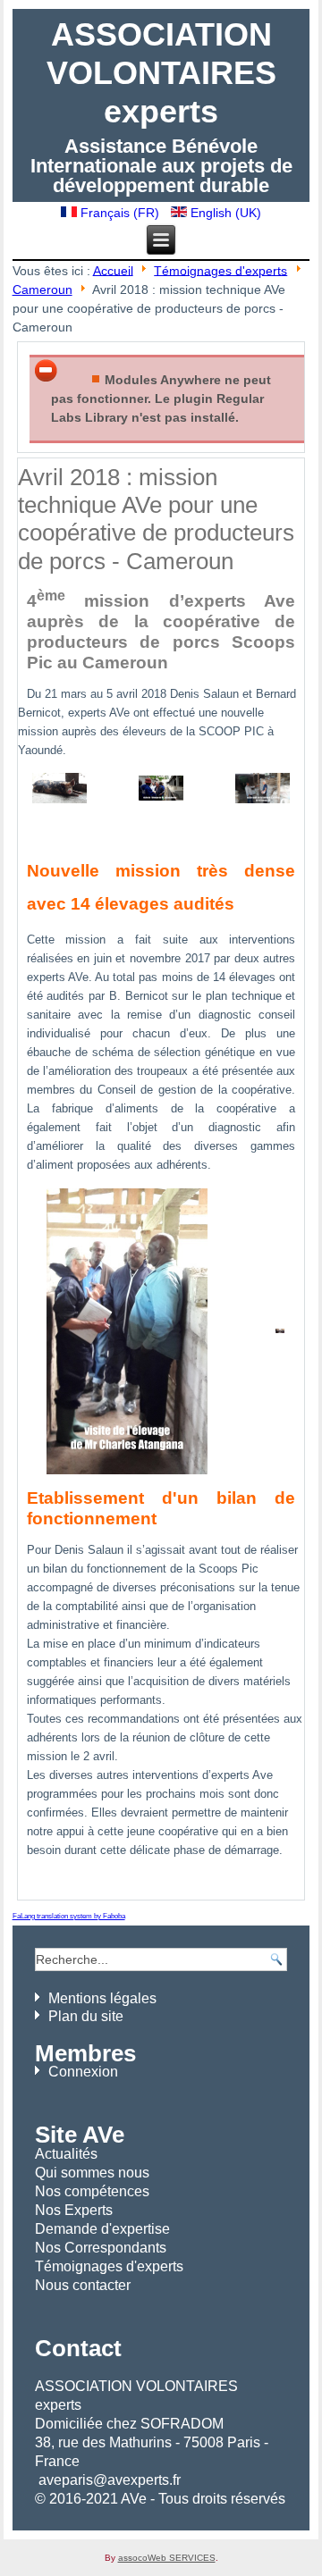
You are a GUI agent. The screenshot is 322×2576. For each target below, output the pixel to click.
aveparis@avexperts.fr (110, 2480)
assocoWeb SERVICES (167, 2558)
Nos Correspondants (101, 2248)
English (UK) (224, 213)
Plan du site (86, 2016)
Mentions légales (102, 1998)
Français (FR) (120, 213)
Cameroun (42, 289)
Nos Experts (74, 2210)
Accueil (113, 270)
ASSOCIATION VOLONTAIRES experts (161, 73)
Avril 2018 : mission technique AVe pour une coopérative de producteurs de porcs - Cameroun (156, 519)
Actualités (66, 2154)
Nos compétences (92, 2191)
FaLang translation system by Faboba (69, 1916)
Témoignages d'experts (220, 270)
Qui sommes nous (92, 2173)
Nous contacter (83, 2285)
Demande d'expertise (102, 2229)
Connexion (83, 2072)
